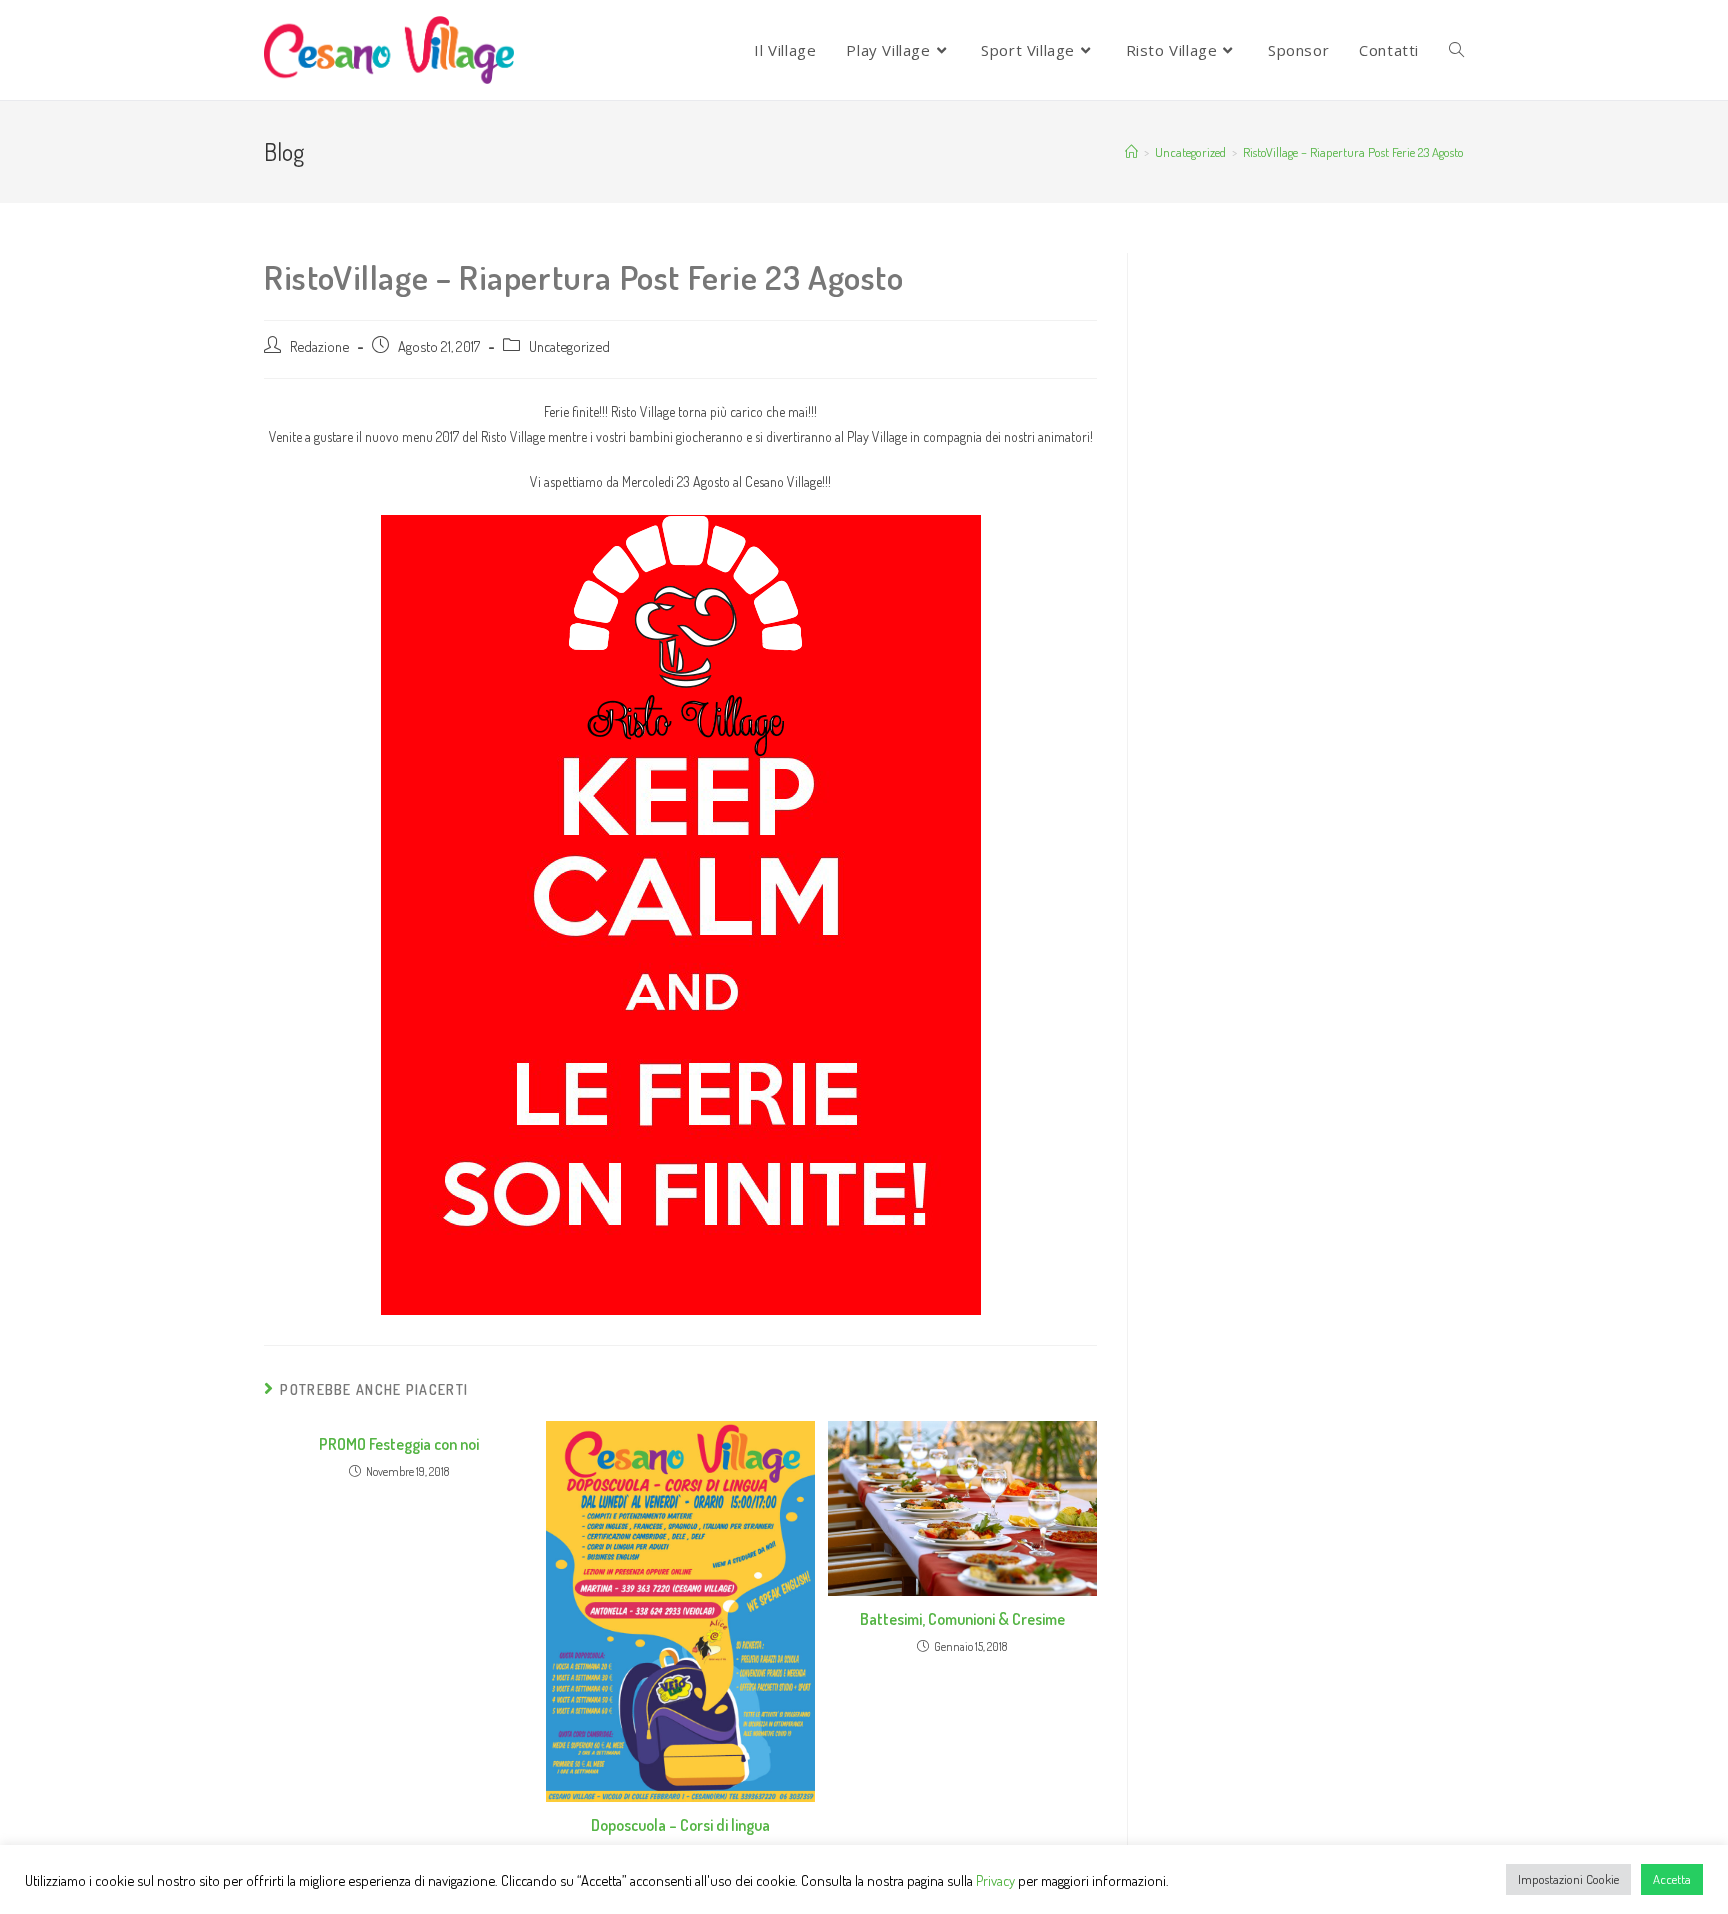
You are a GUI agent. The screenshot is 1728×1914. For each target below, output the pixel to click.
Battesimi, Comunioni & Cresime (962, 1619)
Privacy (995, 1880)
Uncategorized (569, 346)
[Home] (1131, 152)
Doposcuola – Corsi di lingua (680, 1825)
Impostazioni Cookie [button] (1568, 1879)
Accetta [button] (1672, 1879)
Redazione (319, 346)
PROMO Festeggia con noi (399, 1444)
